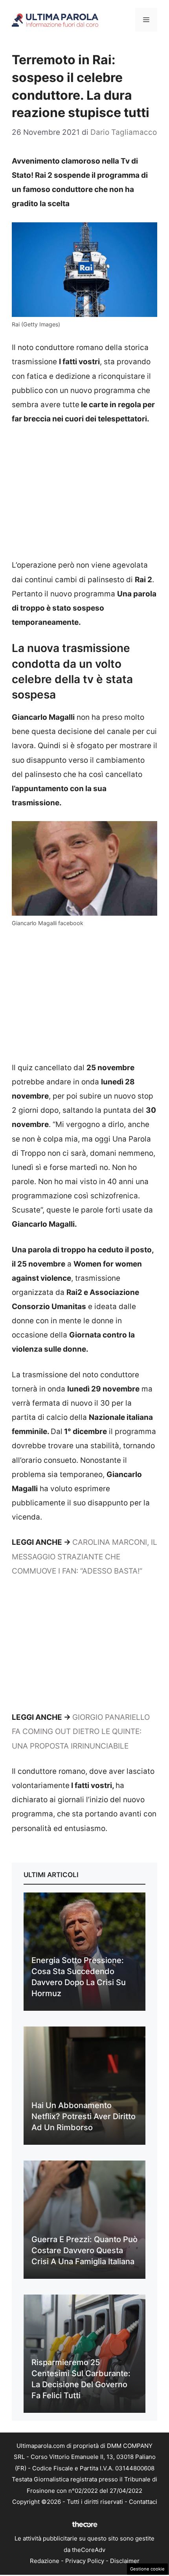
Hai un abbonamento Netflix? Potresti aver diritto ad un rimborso (84, 2116)
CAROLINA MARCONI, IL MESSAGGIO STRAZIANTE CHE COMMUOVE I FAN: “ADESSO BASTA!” (84, 1556)
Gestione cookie (147, 2569)
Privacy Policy (85, 2561)
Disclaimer (125, 2561)
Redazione (45, 2561)
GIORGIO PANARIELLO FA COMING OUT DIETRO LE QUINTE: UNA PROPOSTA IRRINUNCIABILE (81, 1731)
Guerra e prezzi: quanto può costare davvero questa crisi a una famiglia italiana (84, 2250)
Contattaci (143, 2502)
